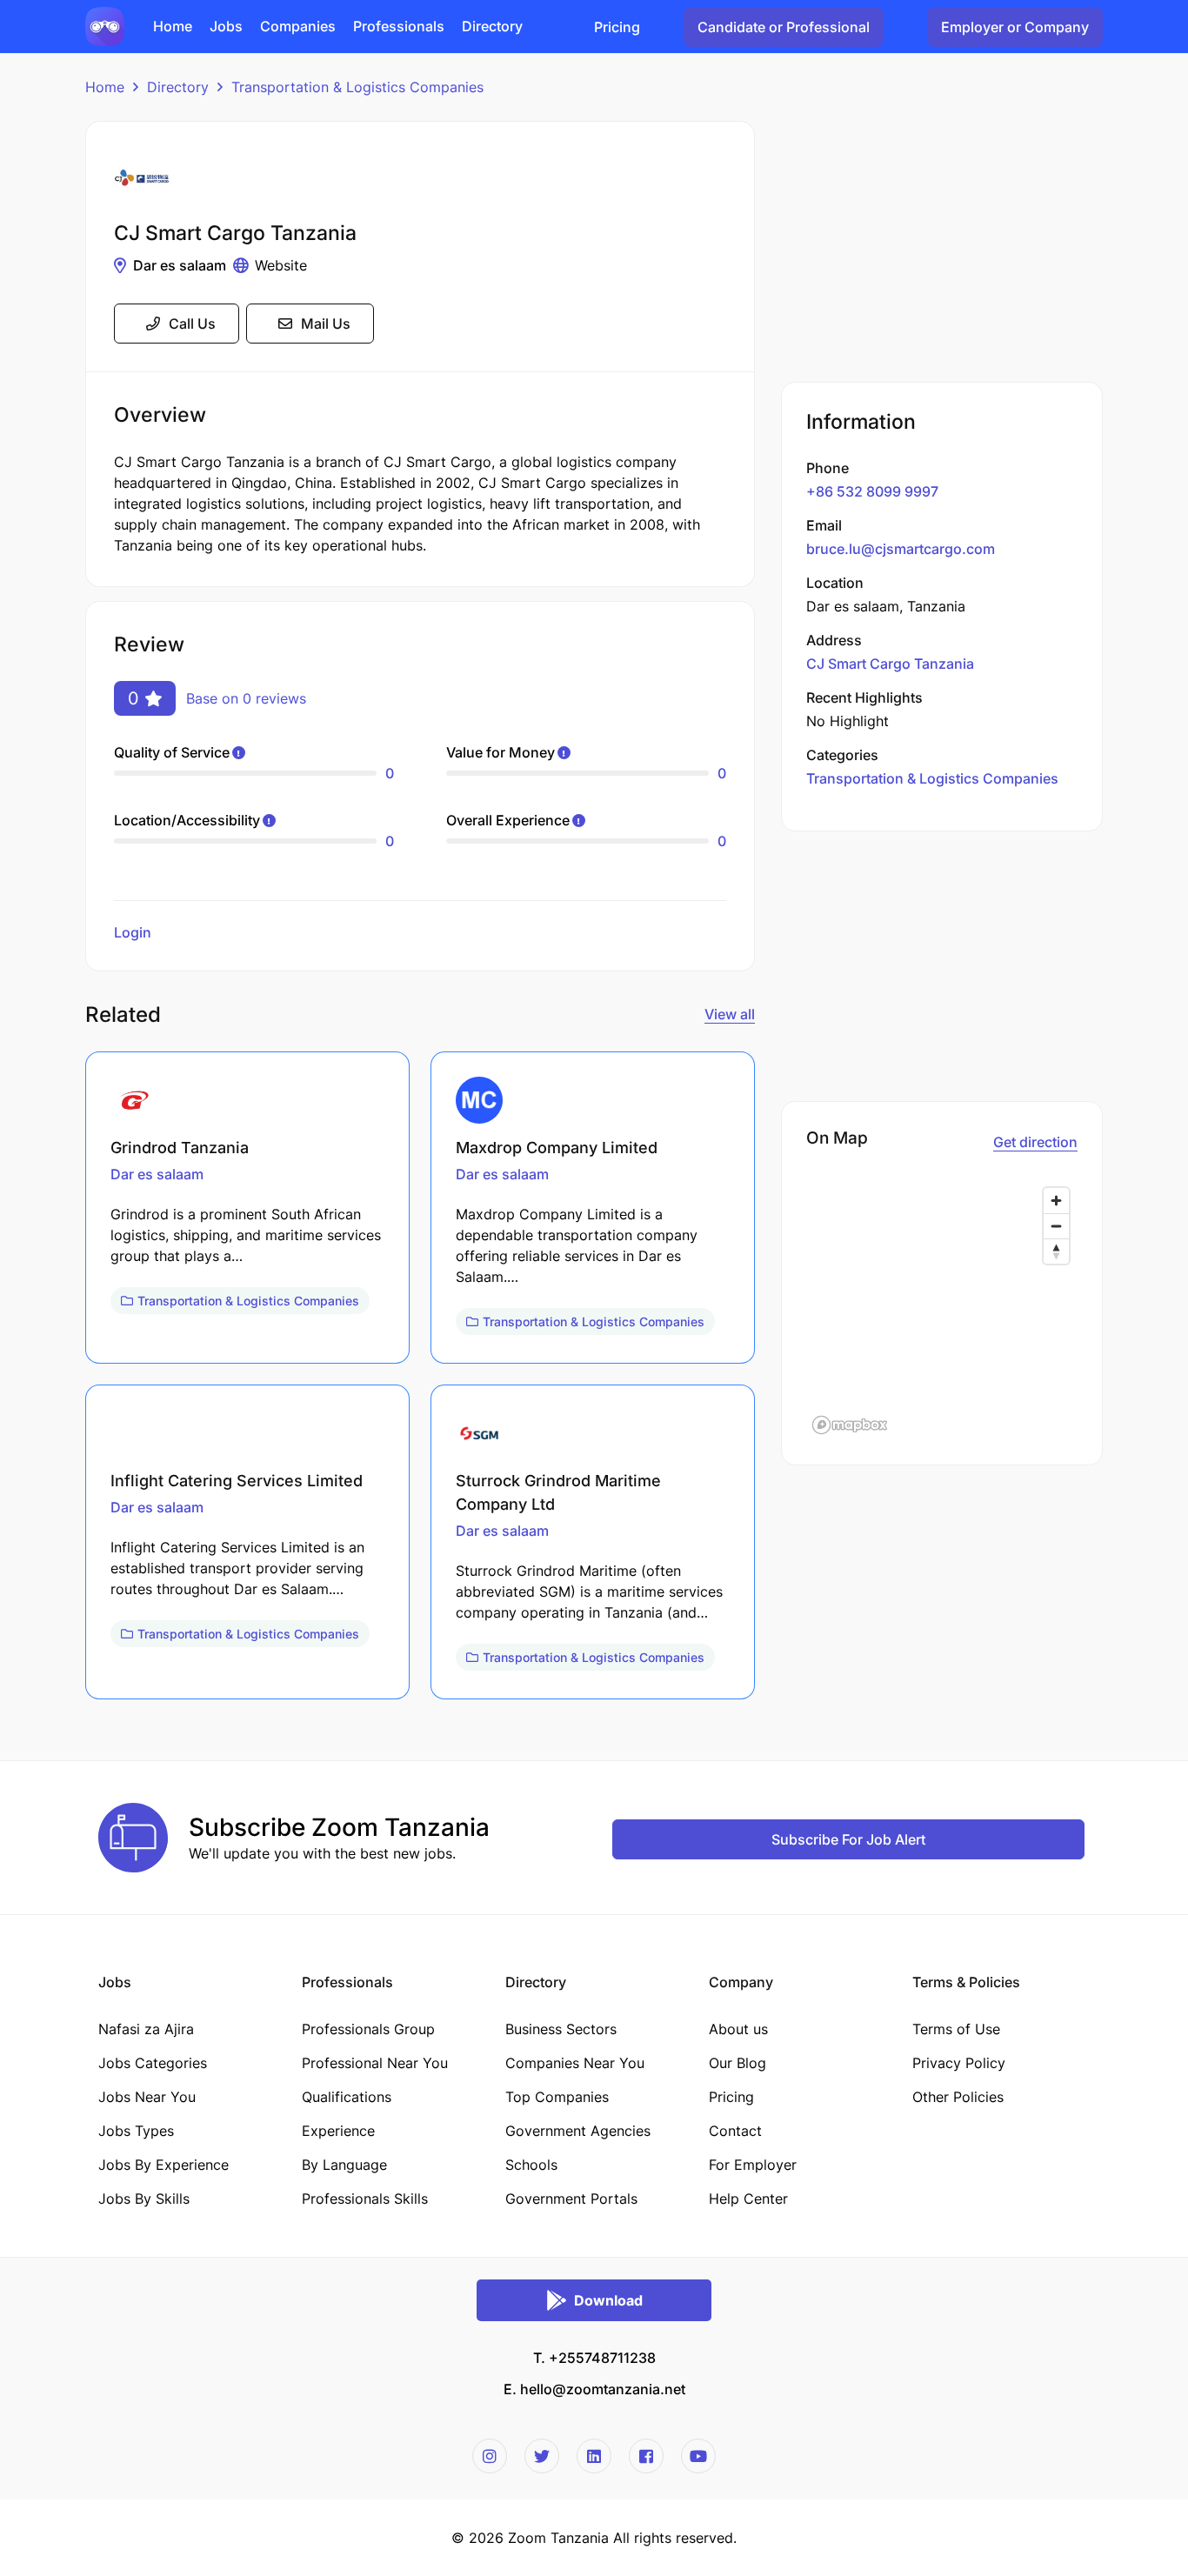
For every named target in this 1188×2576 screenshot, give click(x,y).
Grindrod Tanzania (180, 1148)
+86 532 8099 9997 (872, 491)
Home (105, 87)
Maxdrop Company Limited (557, 1148)
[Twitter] (542, 2456)
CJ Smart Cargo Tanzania (890, 664)
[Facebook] (646, 2456)
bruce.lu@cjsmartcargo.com (901, 549)
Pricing (617, 27)
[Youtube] (698, 2456)
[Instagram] (490, 2456)
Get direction (1035, 1142)
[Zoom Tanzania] (105, 25)
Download (608, 2300)
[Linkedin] (594, 2456)
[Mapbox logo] (850, 1425)
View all (730, 1014)
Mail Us (326, 324)
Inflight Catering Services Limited (237, 1481)
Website (281, 265)
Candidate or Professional (784, 27)
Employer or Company (1015, 27)
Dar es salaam (180, 265)
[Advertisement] (942, 243)
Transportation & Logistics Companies (357, 87)
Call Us (192, 324)
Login (133, 932)
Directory (178, 87)
